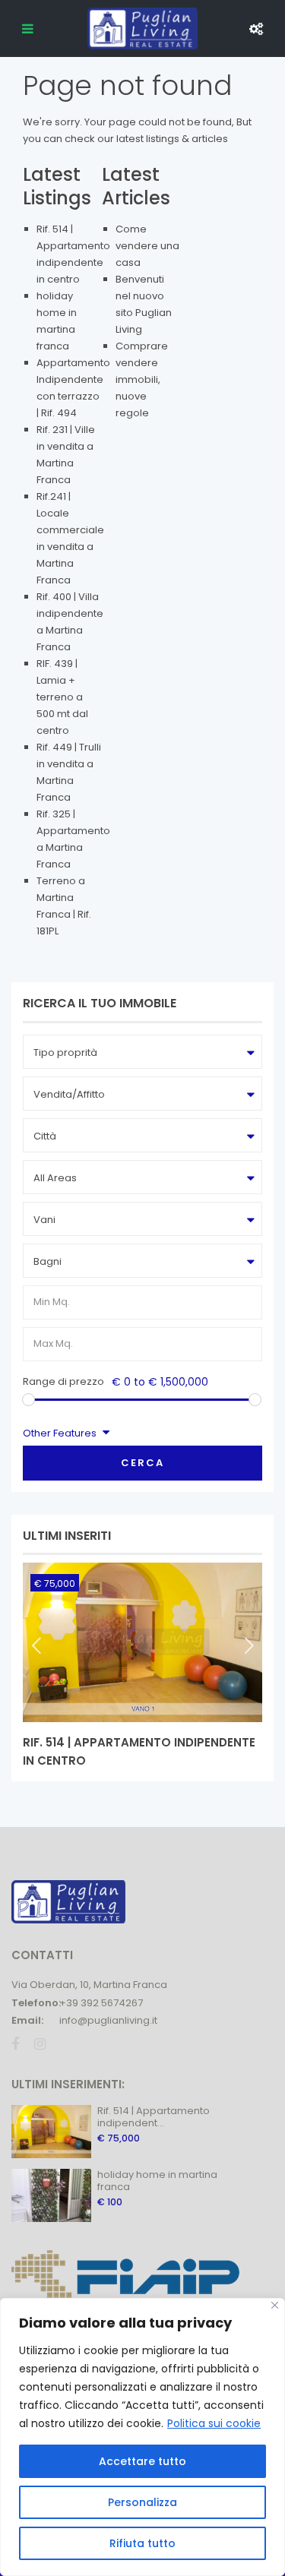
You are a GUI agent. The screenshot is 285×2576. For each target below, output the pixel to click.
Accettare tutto (142, 2461)
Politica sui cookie (214, 2423)
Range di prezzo (63, 1381)
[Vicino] (275, 2305)
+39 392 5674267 (101, 2003)
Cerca (142, 1463)
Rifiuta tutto (142, 2543)
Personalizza (142, 2502)
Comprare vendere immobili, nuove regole (142, 379)
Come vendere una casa (147, 246)
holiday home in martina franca (157, 2181)
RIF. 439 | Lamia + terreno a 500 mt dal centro (62, 697)
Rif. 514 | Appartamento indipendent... (154, 2117)
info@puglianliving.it (108, 2020)
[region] (142, 2437)
